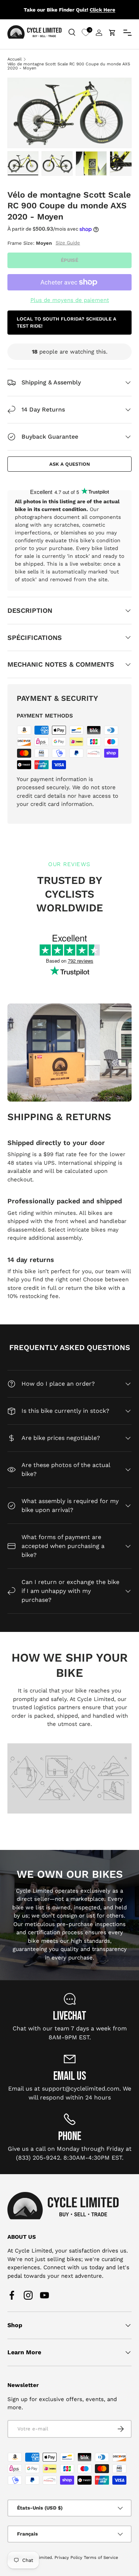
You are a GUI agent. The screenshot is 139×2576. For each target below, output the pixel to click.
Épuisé (69, 260)
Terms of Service (101, 2558)
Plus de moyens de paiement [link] (70, 300)
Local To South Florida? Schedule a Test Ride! (67, 323)
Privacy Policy (68, 2558)
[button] (112, 33)
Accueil (14, 59)
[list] (69, 113)
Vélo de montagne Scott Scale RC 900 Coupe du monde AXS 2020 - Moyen (69, 66)
